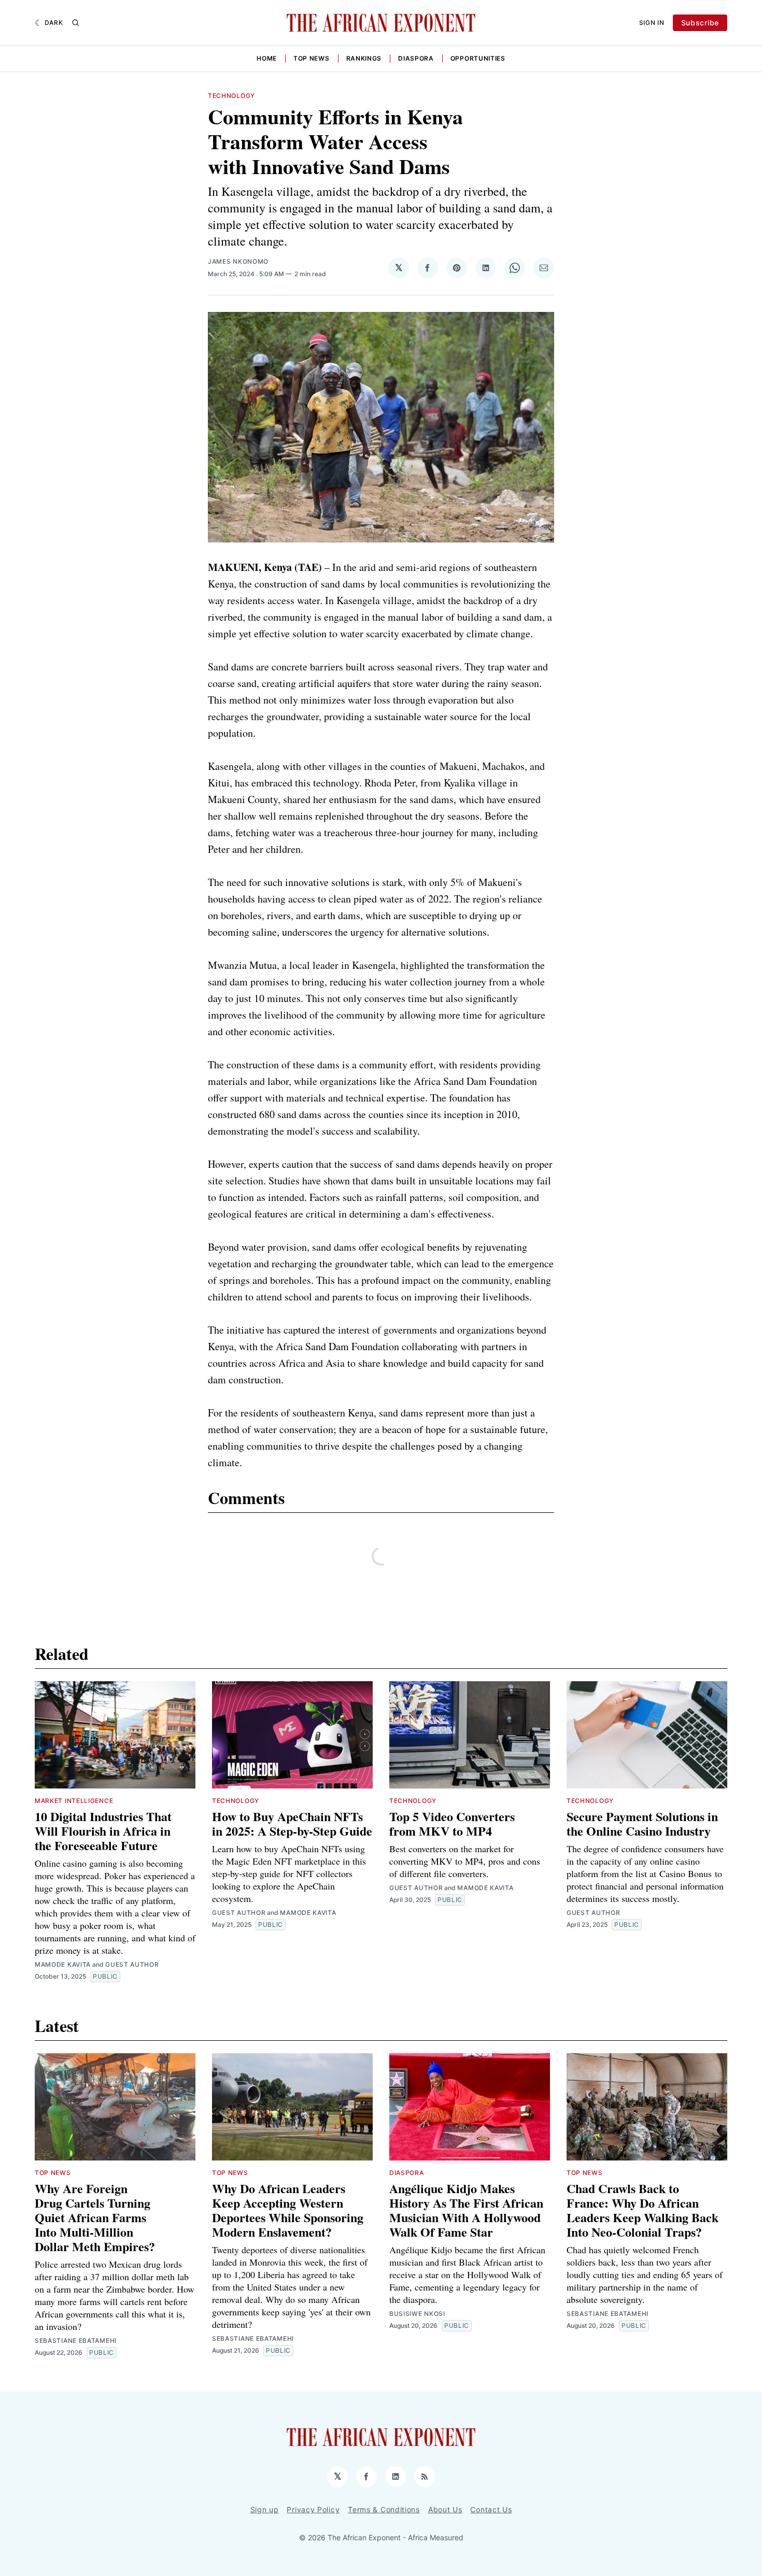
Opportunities (478, 58)
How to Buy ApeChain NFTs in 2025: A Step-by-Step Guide (292, 1823)
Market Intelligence (74, 1801)
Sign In (652, 23)
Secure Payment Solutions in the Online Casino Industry (642, 1823)
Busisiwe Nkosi (417, 2314)
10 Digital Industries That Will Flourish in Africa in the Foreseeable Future (103, 1831)
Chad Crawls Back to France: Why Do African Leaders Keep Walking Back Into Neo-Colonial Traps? (643, 2210)
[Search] (76, 23)
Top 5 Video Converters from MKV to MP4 (452, 1823)
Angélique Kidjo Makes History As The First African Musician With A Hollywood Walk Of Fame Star (466, 2210)
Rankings (364, 58)
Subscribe (700, 23)
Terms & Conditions (384, 2509)
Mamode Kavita (63, 1964)
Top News (312, 58)
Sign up (265, 2509)
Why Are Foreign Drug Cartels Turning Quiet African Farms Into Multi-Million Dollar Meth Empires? (95, 2217)
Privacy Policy (313, 2509)
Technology (231, 96)
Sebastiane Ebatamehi (76, 2341)
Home (267, 58)
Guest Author (132, 1964)
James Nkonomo (238, 261)
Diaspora (416, 58)
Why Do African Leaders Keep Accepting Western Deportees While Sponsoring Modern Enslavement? (288, 2210)
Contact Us (491, 2509)
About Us (445, 2509)
